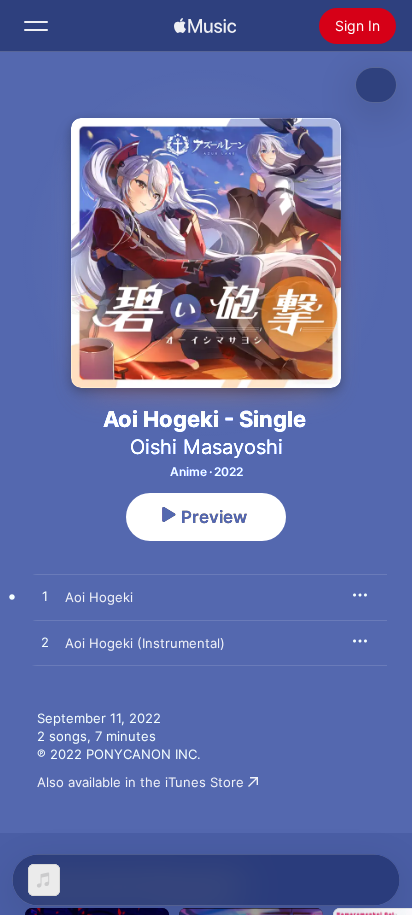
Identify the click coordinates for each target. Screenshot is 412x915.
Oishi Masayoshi (206, 447)
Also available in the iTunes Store (140, 782)
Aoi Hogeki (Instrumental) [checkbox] (145, 643)
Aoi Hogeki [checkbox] (99, 597)
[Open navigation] (36, 26)
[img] (205, 26)
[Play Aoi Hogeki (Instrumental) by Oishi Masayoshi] (45, 643)
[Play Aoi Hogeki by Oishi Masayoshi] (45, 597)
